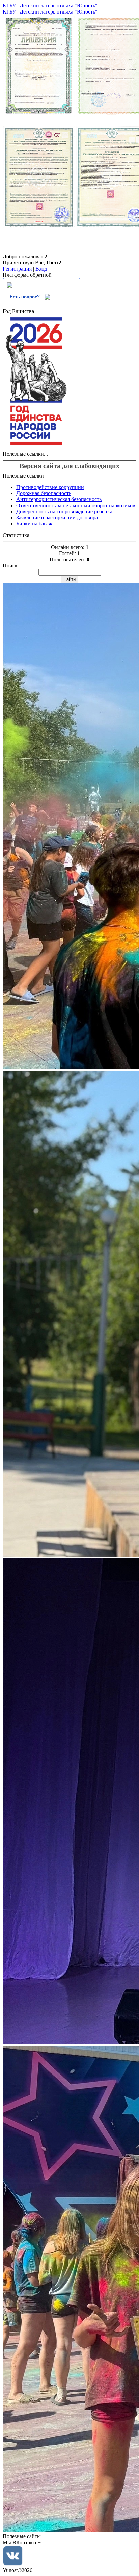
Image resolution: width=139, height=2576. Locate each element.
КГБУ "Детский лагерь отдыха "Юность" (50, 6)
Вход (41, 269)
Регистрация (17, 269)
